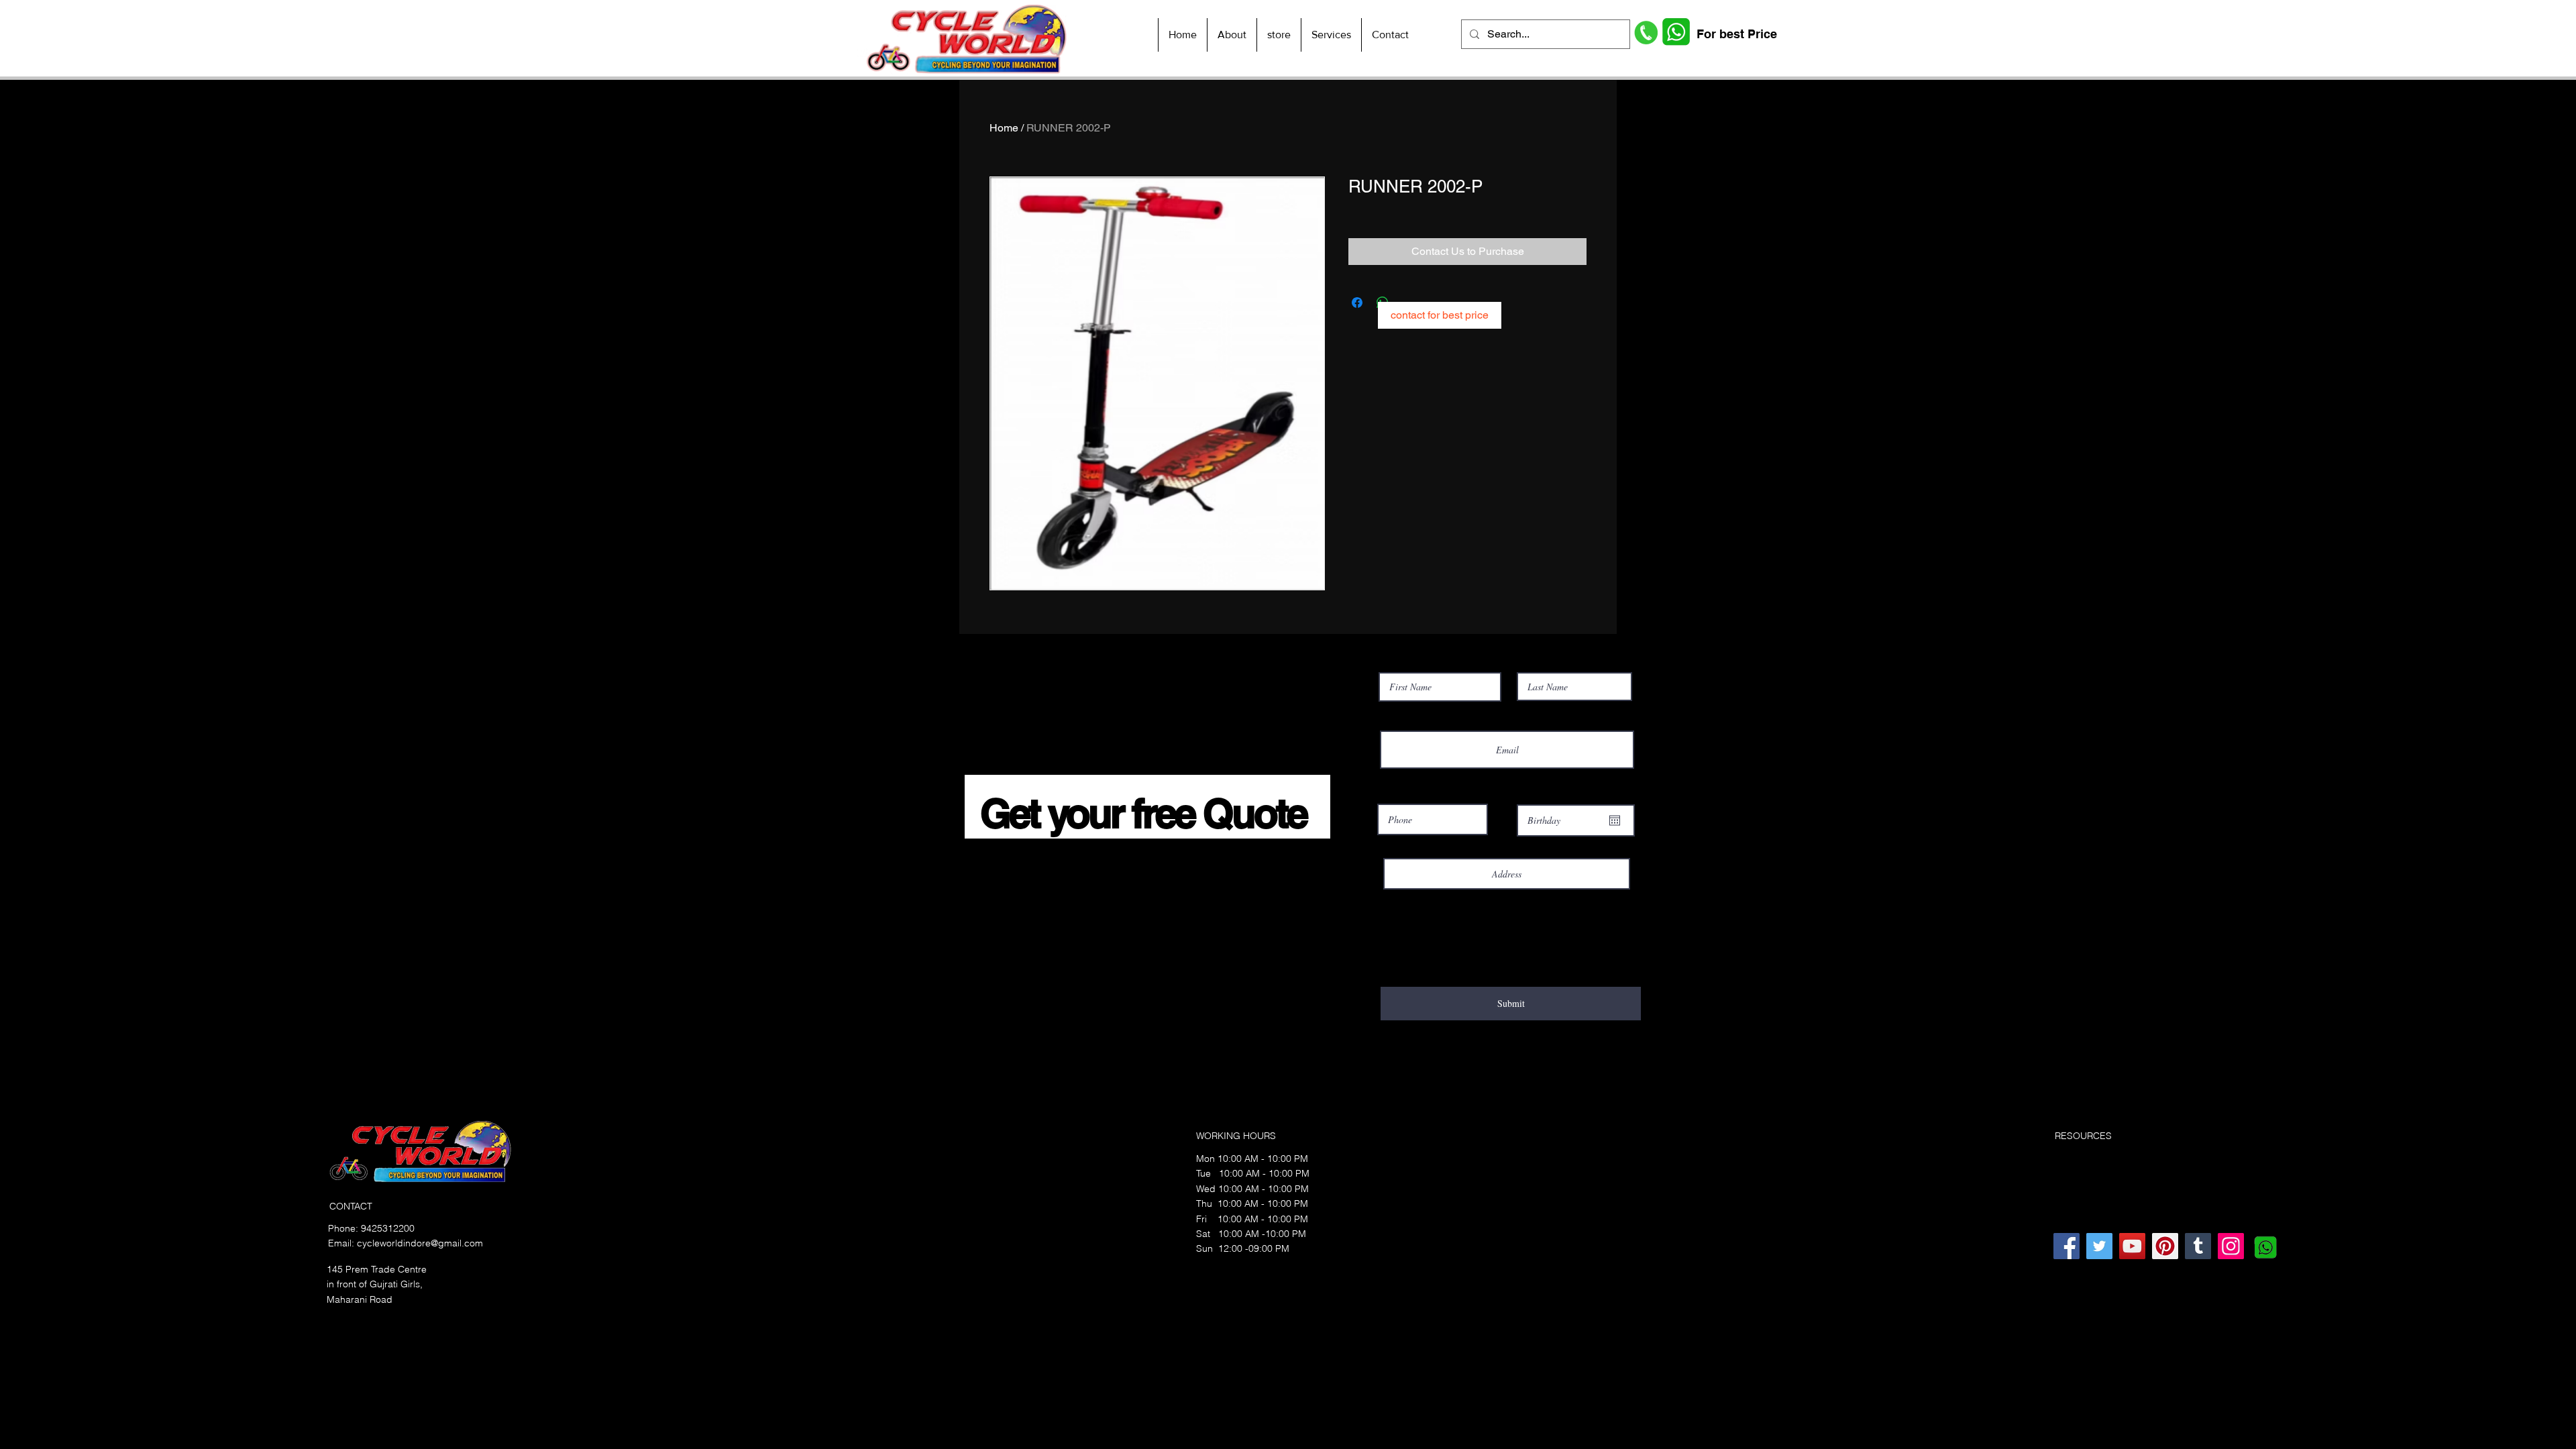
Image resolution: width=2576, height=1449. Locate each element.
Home (1004, 128)
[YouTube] (2132, 1246)
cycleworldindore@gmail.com (420, 1243)
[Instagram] (2231, 1246)
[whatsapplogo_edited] (2264, 1246)
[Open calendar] (1615, 820)
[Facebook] (2067, 1246)
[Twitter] (2099, 1246)
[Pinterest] (2165, 1246)
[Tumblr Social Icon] (2198, 1246)
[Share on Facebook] (1357, 303)
